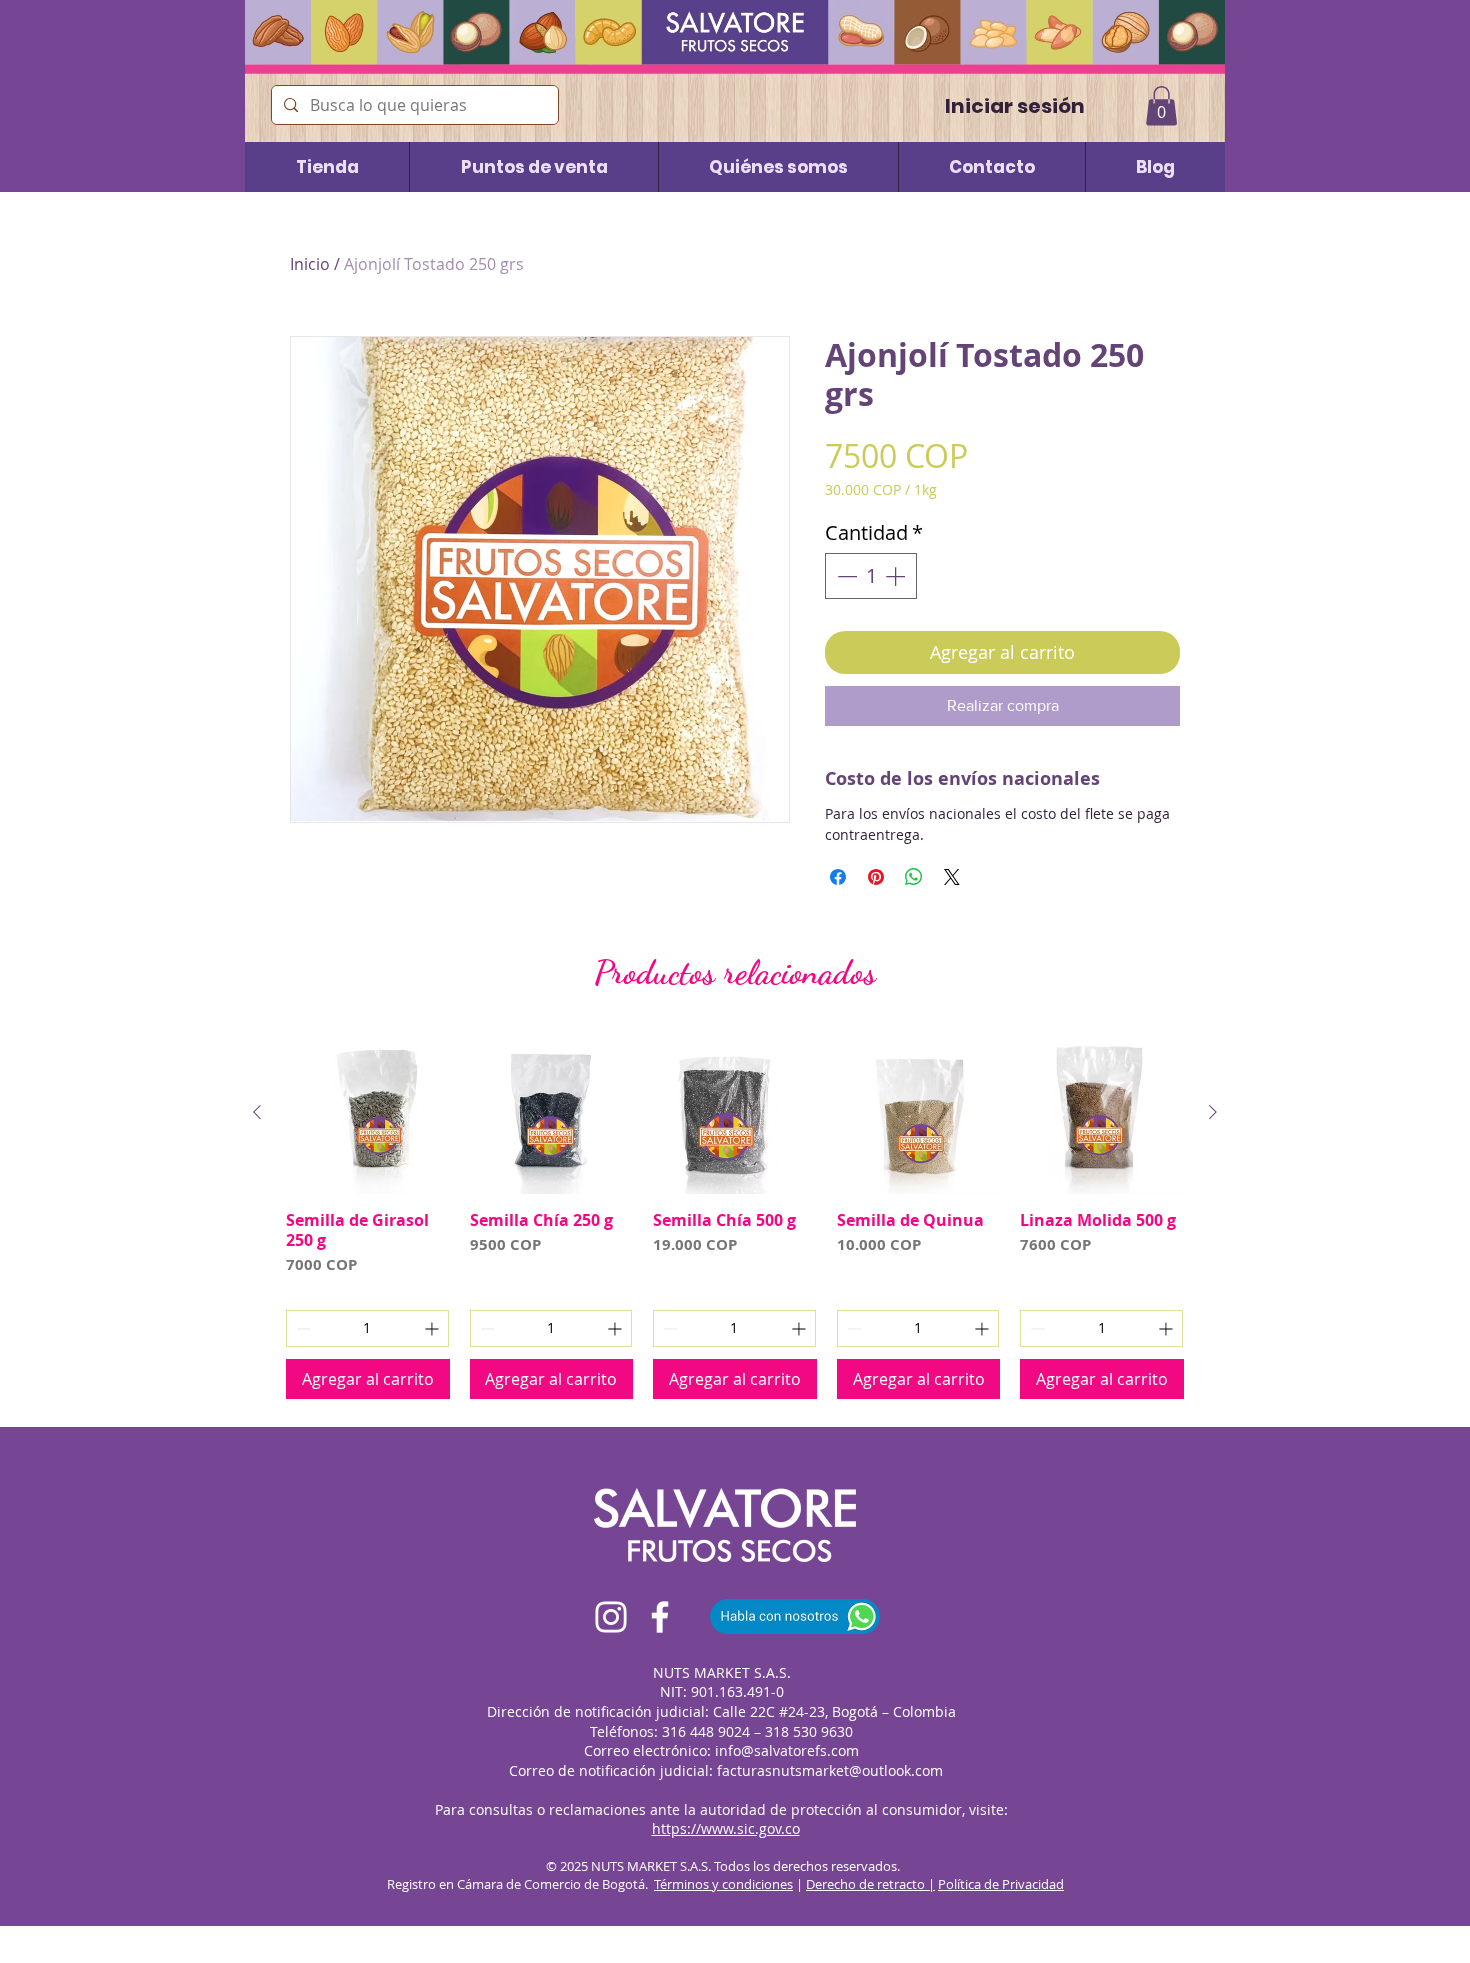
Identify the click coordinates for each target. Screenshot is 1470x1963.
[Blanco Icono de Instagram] (611, 1617)
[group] (735, 1215)
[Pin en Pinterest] (876, 877)
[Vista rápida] (368, 1113)
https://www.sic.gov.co (726, 1828)
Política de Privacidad (1001, 1884)
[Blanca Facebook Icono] (660, 1617)
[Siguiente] (1213, 1112)
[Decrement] (845, 576)
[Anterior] (257, 1112)
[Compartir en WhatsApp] (914, 877)
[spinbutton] (871, 576)
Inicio (310, 264)
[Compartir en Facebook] (838, 877)
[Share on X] (952, 877)
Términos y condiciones (723, 1884)
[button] (1161, 105)
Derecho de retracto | (870, 1884)
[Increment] (897, 576)
